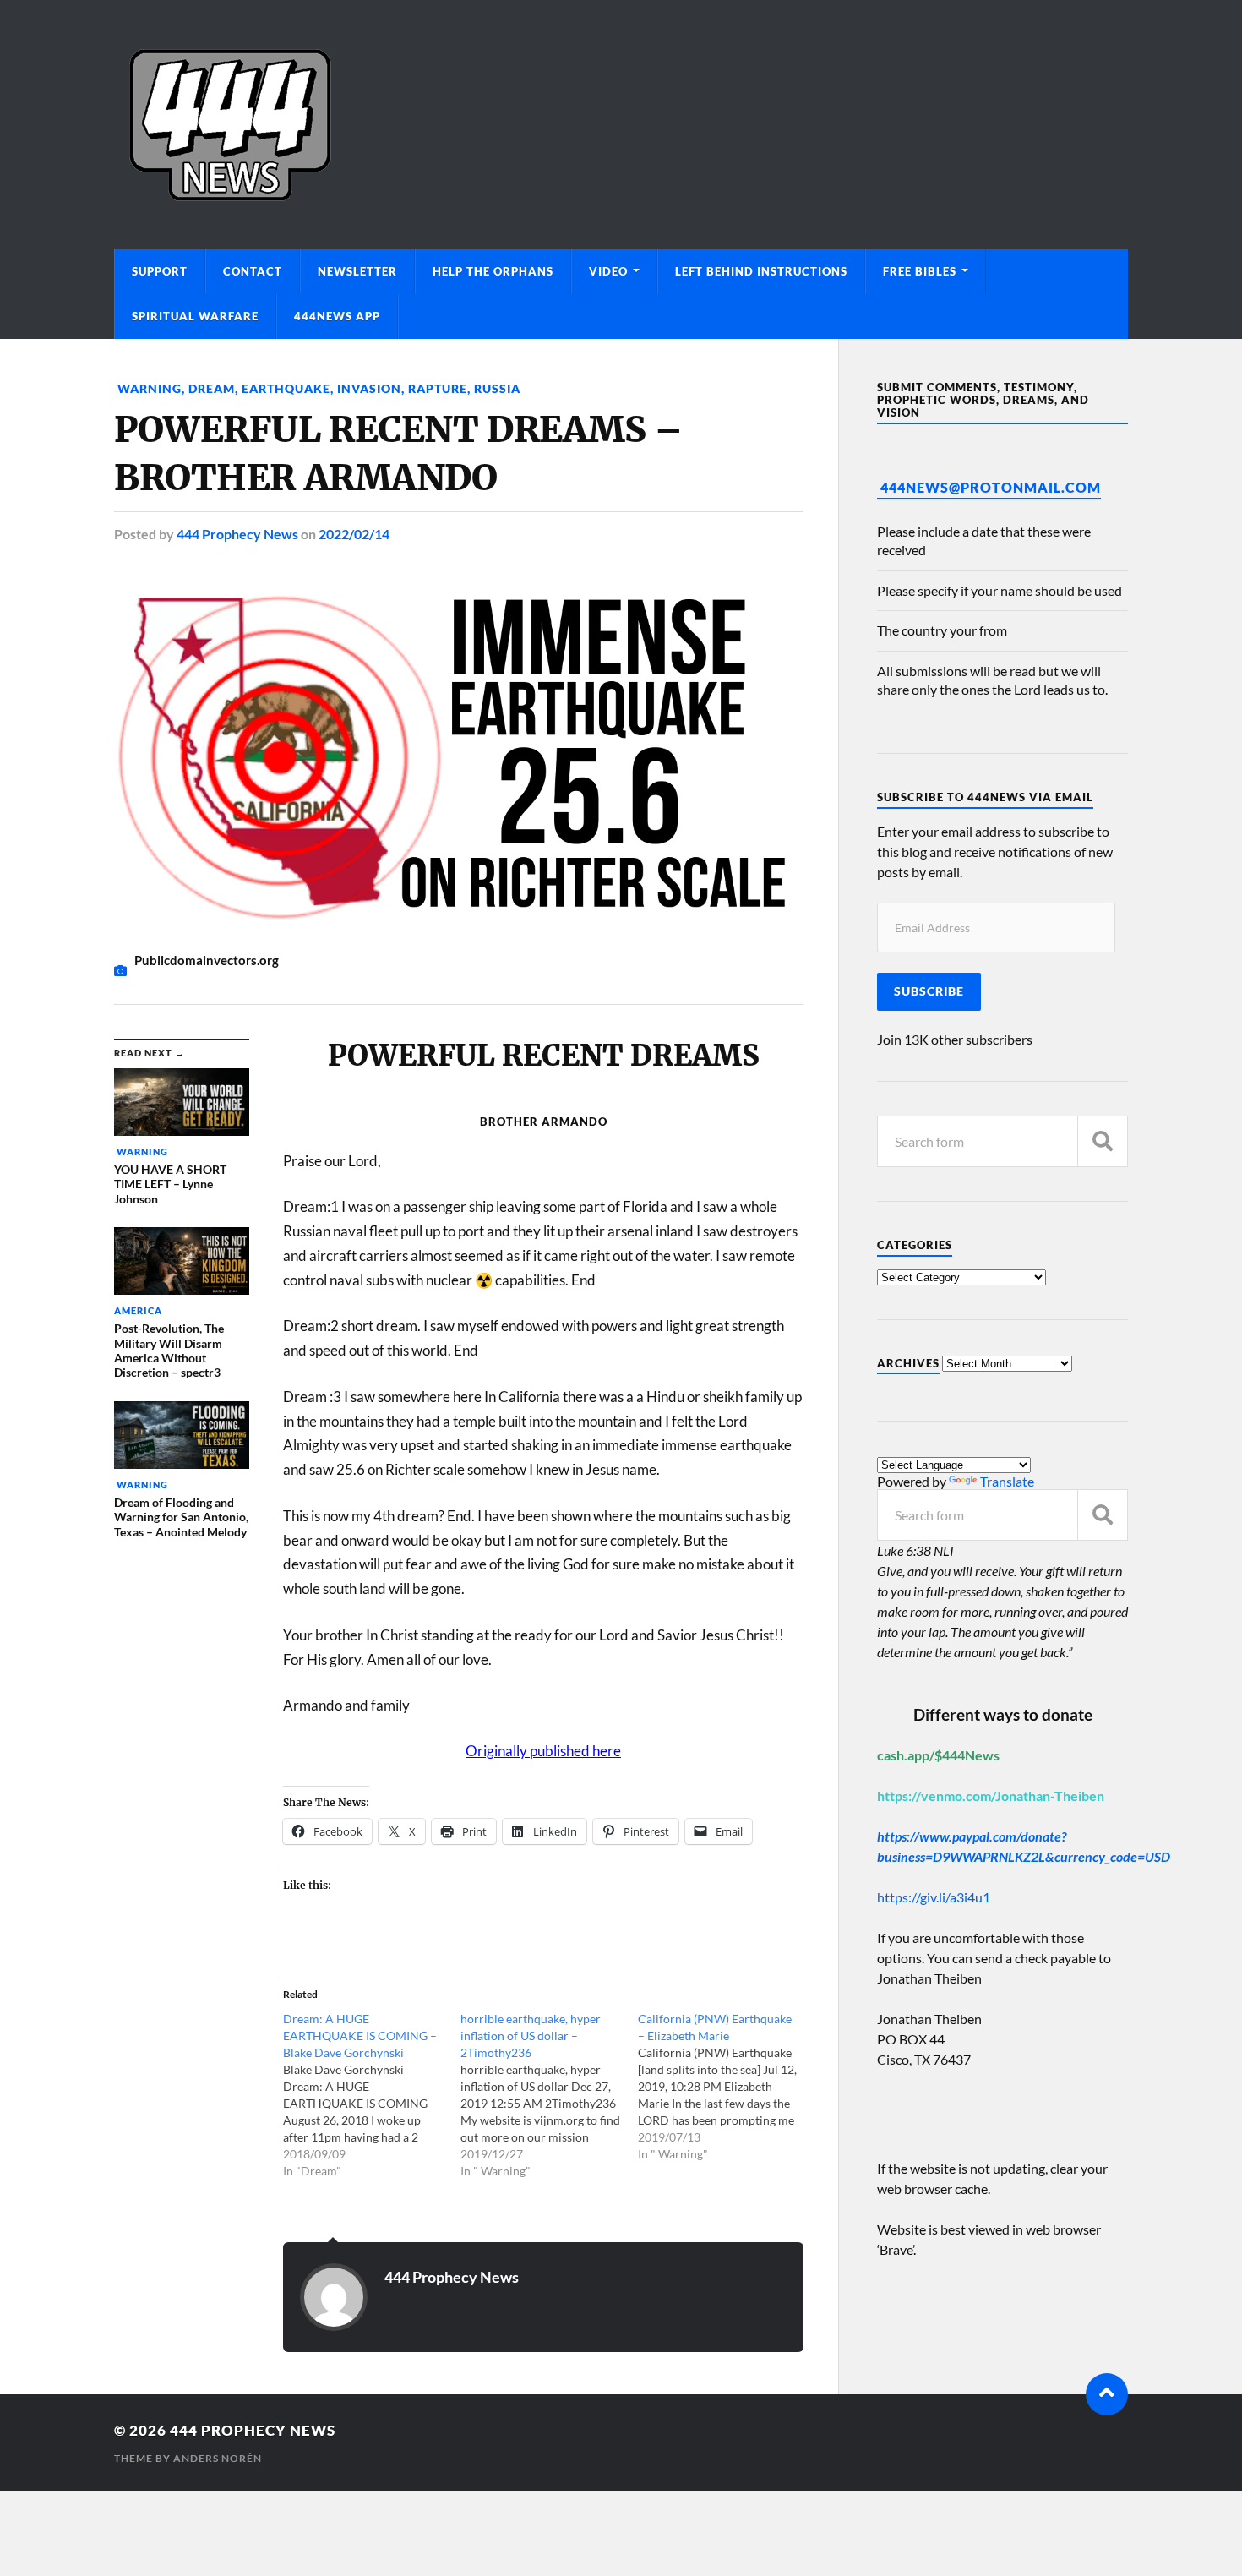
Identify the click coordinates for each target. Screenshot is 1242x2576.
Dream (212, 388)
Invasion (369, 388)
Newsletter (357, 271)
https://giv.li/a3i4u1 (934, 1897)
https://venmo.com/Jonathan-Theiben (991, 1796)
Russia (497, 388)
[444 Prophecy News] (621, 125)
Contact (253, 271)
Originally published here (543, 1751)
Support (160, 271)
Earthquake (286, 388)
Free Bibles (920, 271)
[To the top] (1107, 2394)
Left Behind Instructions (761, 271)
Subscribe (929, 991)
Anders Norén (218, 2458)
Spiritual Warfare (195, 316)
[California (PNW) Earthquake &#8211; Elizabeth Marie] (727, 2087)
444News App (337, 316)
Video (608, 271)
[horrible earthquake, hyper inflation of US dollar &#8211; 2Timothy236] (549, 2095)
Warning (148, 388)
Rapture (438, 388)
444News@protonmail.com (991, 487)
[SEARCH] (1103, 1141)
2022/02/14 (354, 534)
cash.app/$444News (938, 1755)
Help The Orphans (493, 271)
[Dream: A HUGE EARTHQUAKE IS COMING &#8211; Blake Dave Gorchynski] (372, 2095)
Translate (1007, 1481)
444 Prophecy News (237, 534)
